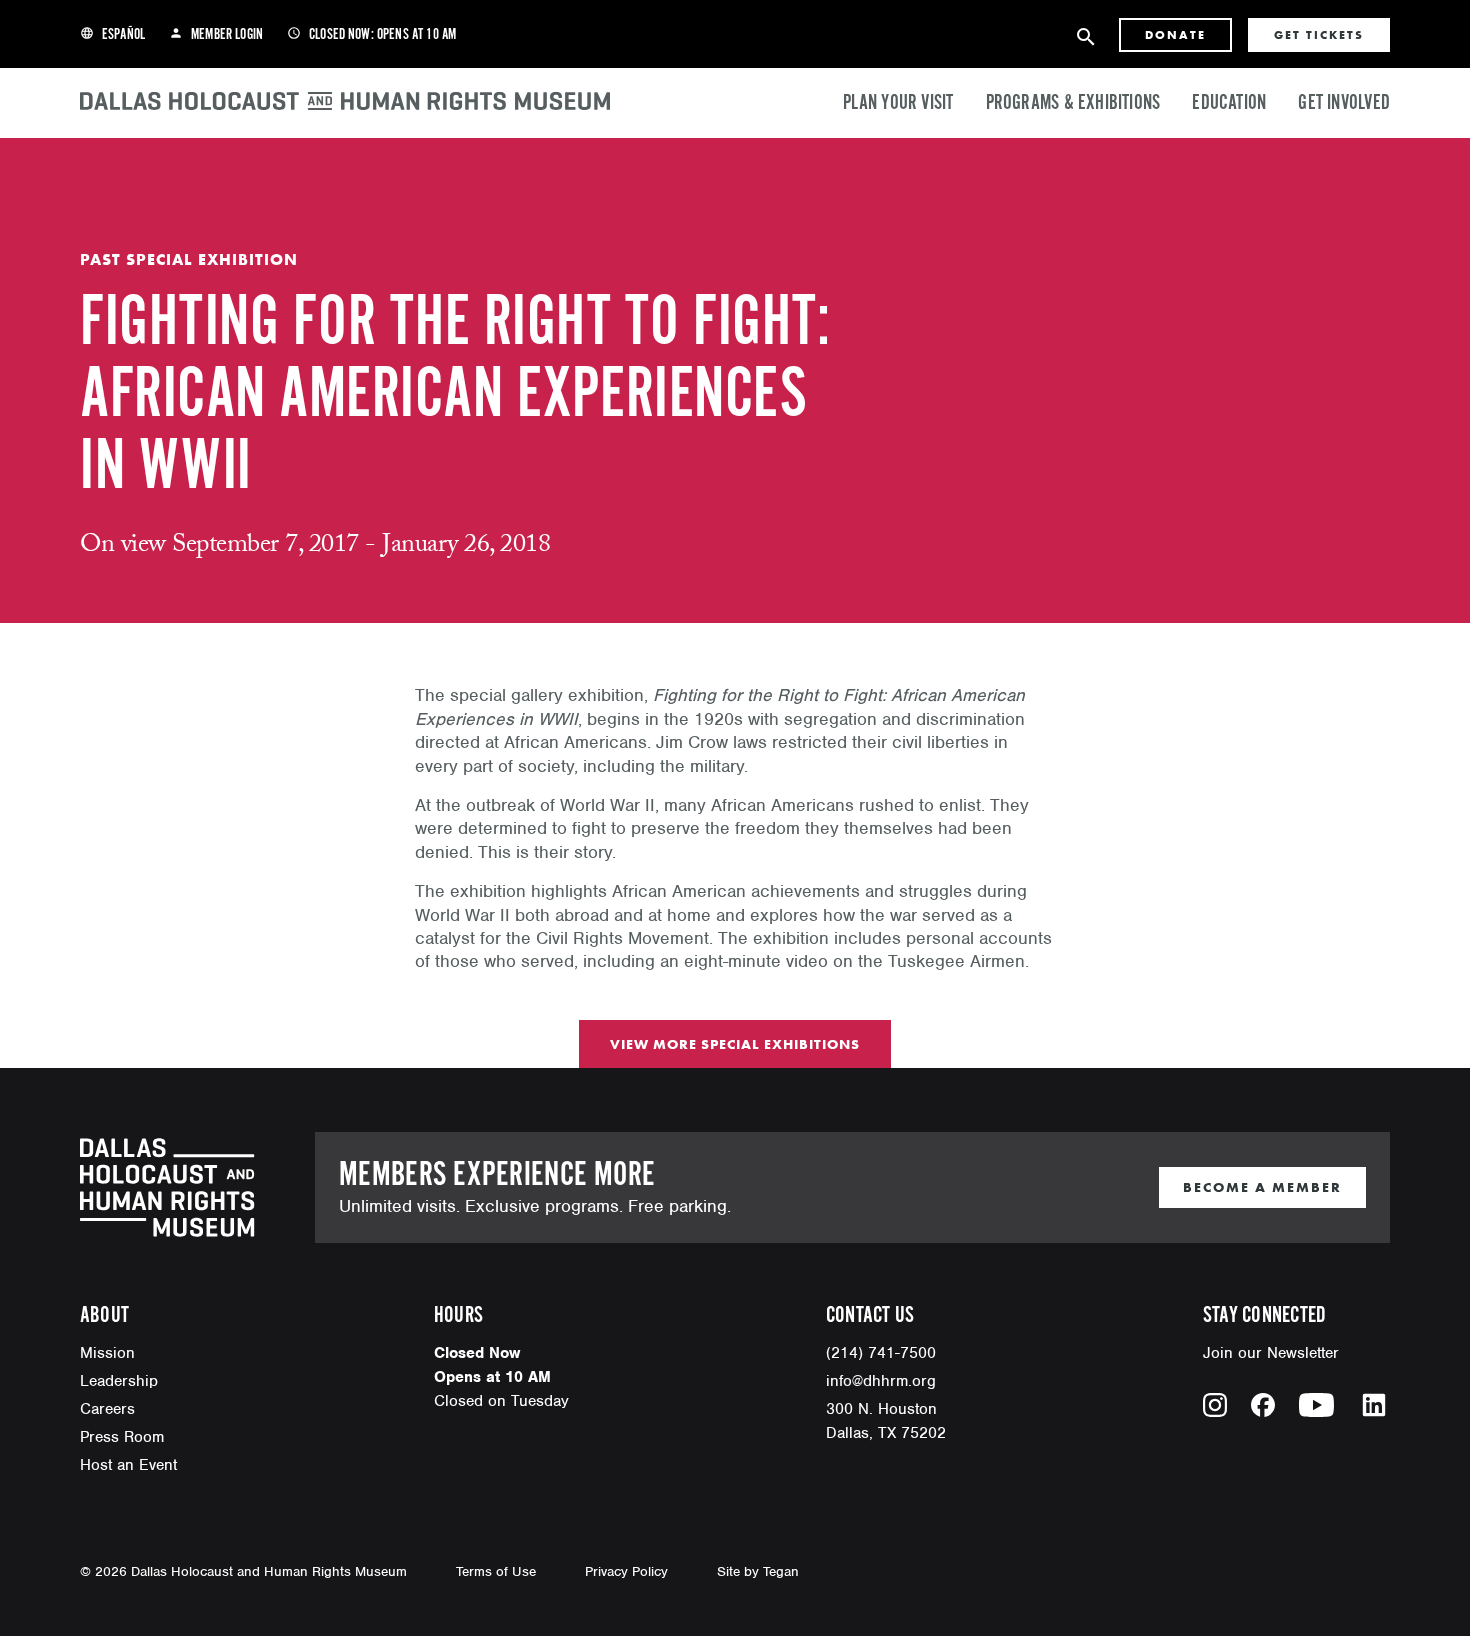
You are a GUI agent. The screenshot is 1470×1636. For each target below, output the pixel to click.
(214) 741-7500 (881, 1353)
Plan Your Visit (898, 103)
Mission (107, 1353)
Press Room (122, 1437)
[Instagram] (1215, 1405)
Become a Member (1262, 1187)
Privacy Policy (626, 1571)
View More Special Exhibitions (735, 1044)
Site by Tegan (758, 1571)
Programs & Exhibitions (1073, 103)
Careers (107, 1409)
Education (1229, 103)
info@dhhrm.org (881, 1381)
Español (112, 35)
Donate (1175, 35)
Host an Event (128, 1465)
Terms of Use (496, 1571)
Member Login (216, 35)
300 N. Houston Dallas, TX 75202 (886, 1421)
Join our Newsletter (1271, 1353)
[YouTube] (1316, 1405)
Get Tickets (1319, 35)
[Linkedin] (1374, 1405)
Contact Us (870, 1315)
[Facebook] (1263, 1405)
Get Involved (1344, 103)
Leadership (119, 1381)
